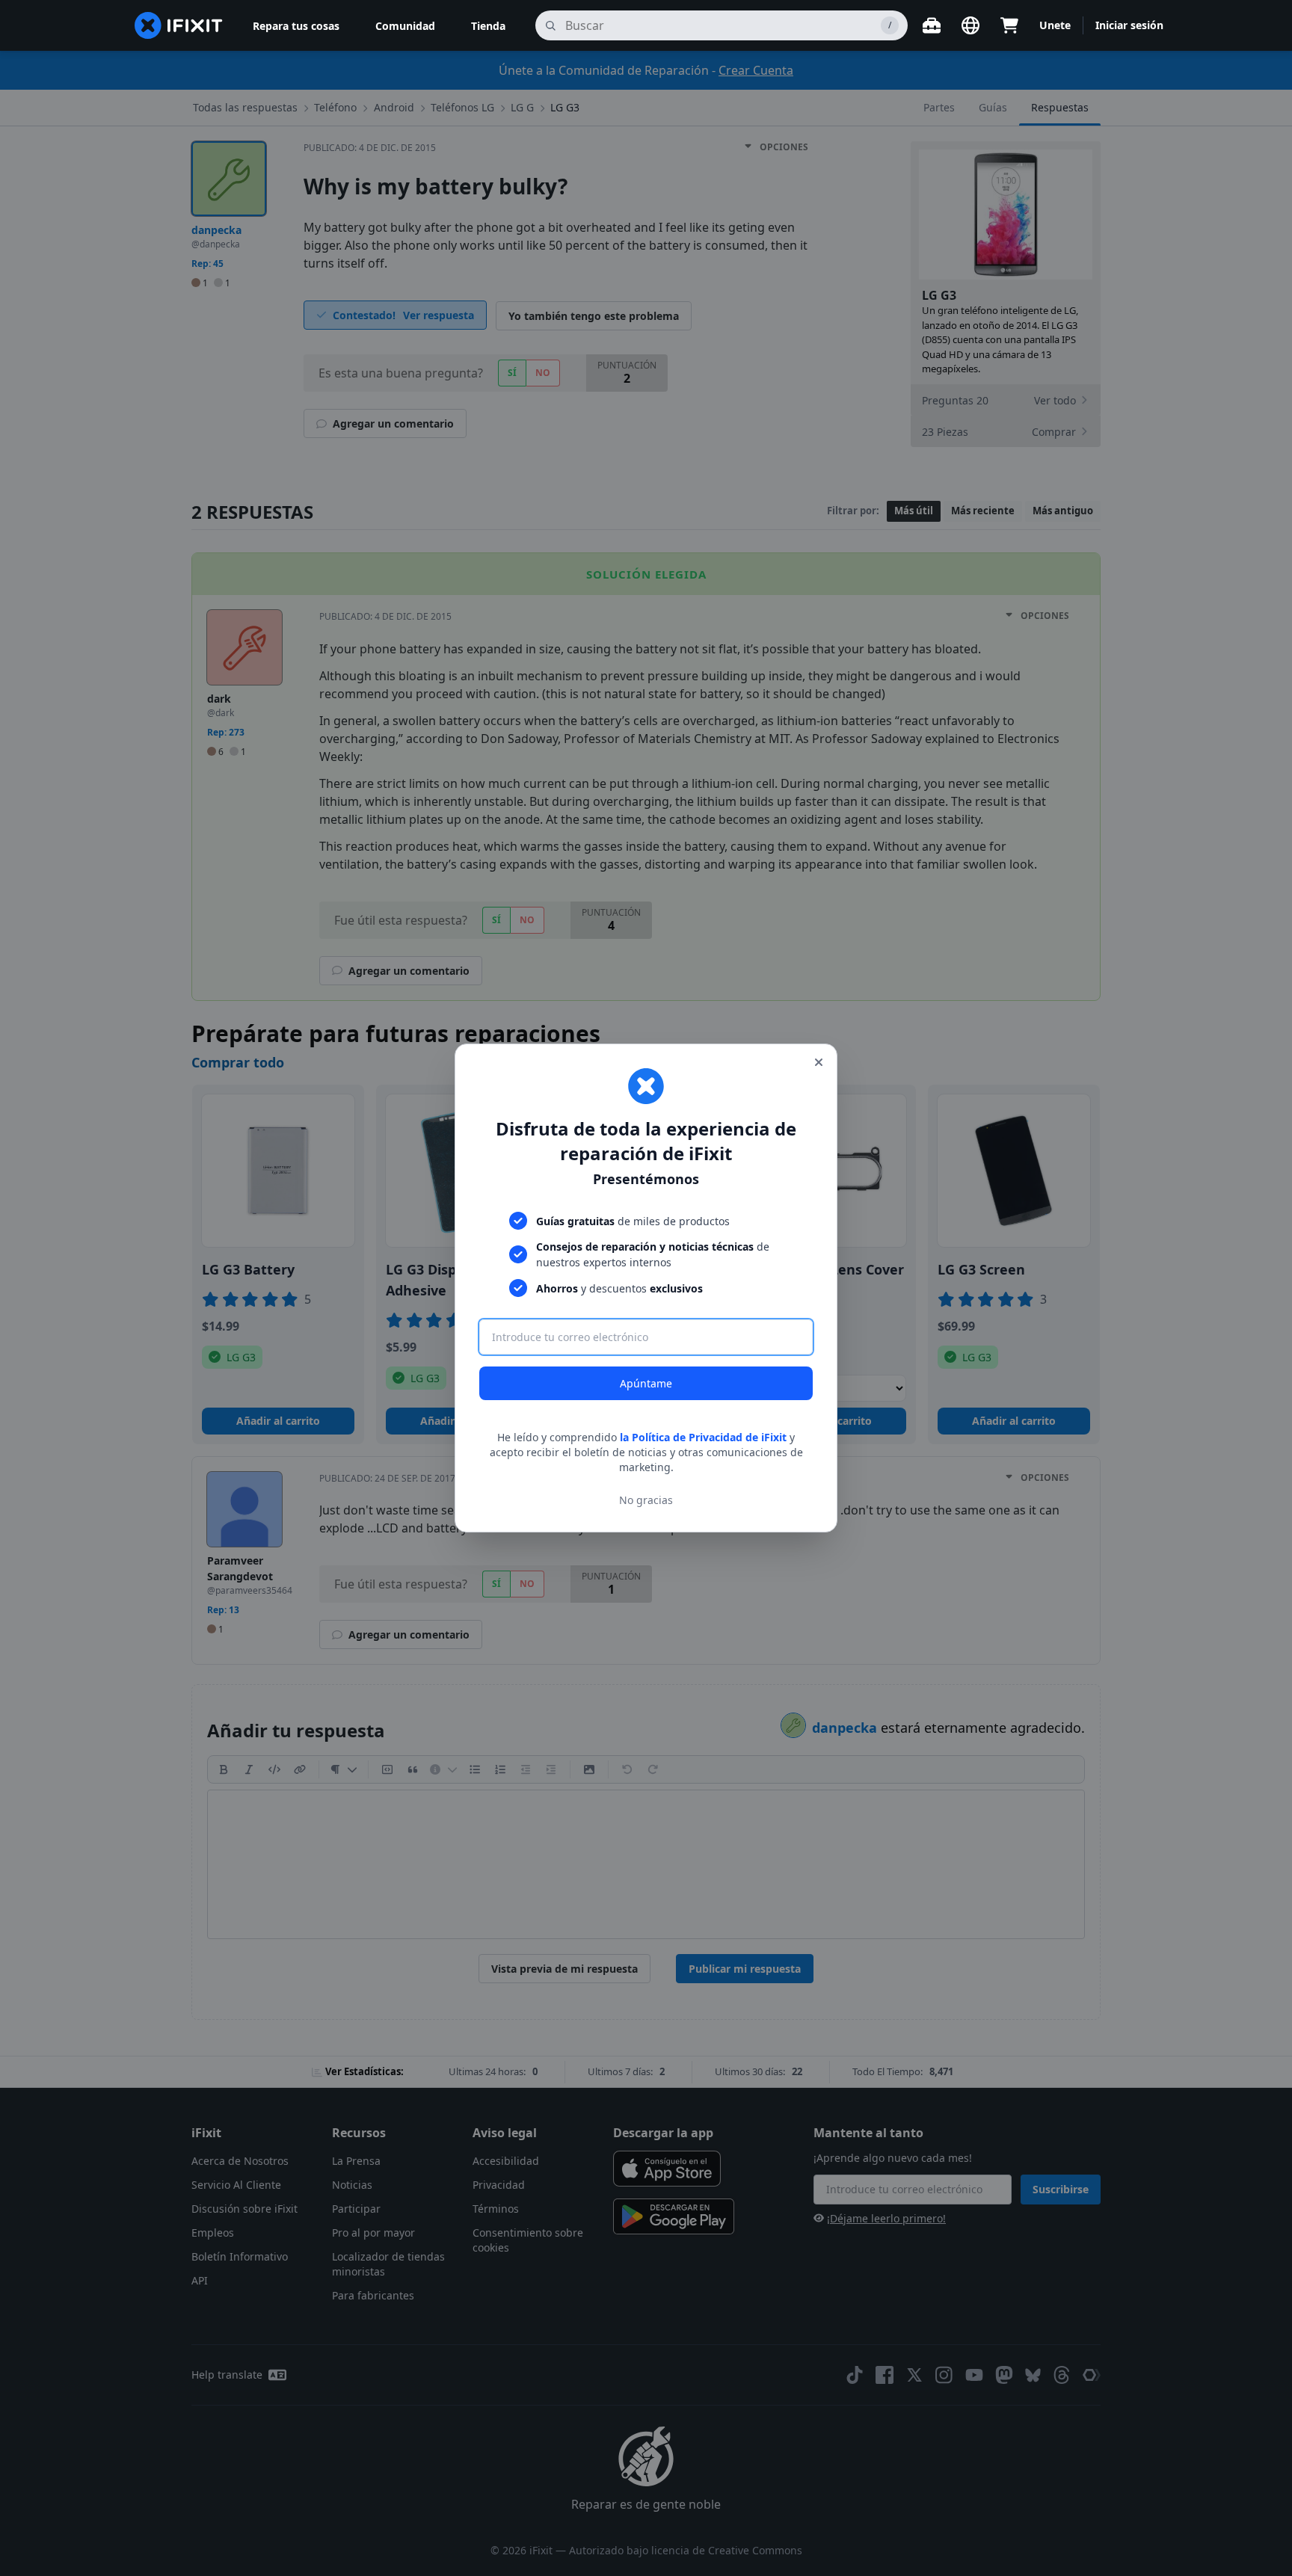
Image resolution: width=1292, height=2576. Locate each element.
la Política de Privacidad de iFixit (703, 1437)
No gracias (646, 1500)
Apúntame (646, 1383)
